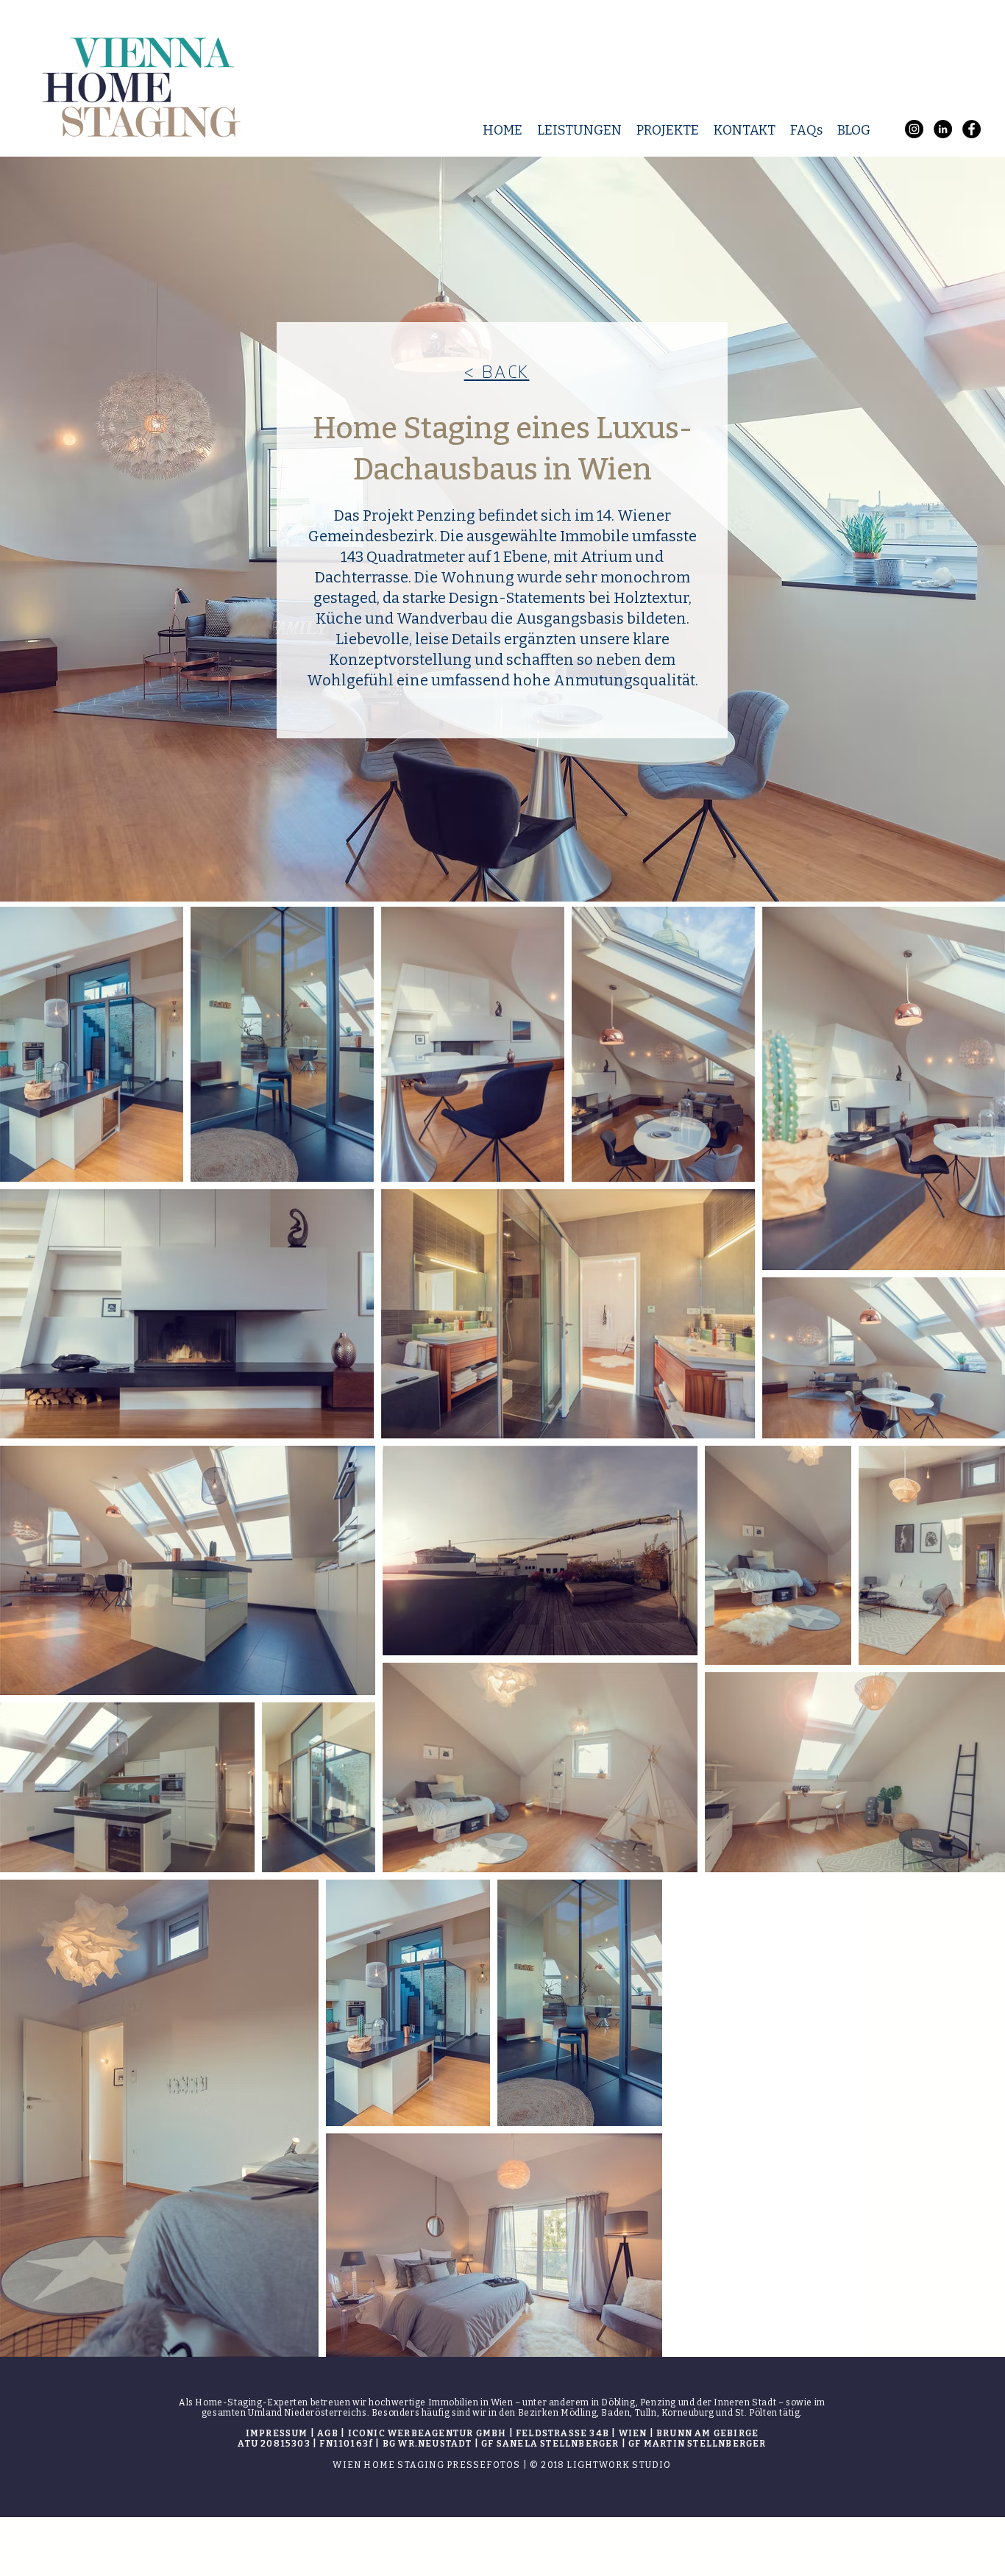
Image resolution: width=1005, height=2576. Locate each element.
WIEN (347, 2465)
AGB (328, 2433)
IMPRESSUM (277, 2433)
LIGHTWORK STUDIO (619, 2465)
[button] (579, 131)
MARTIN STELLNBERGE (702, 2444)
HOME (379, 2465)
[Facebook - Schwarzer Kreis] (972, 129)
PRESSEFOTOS (483, 2465)
